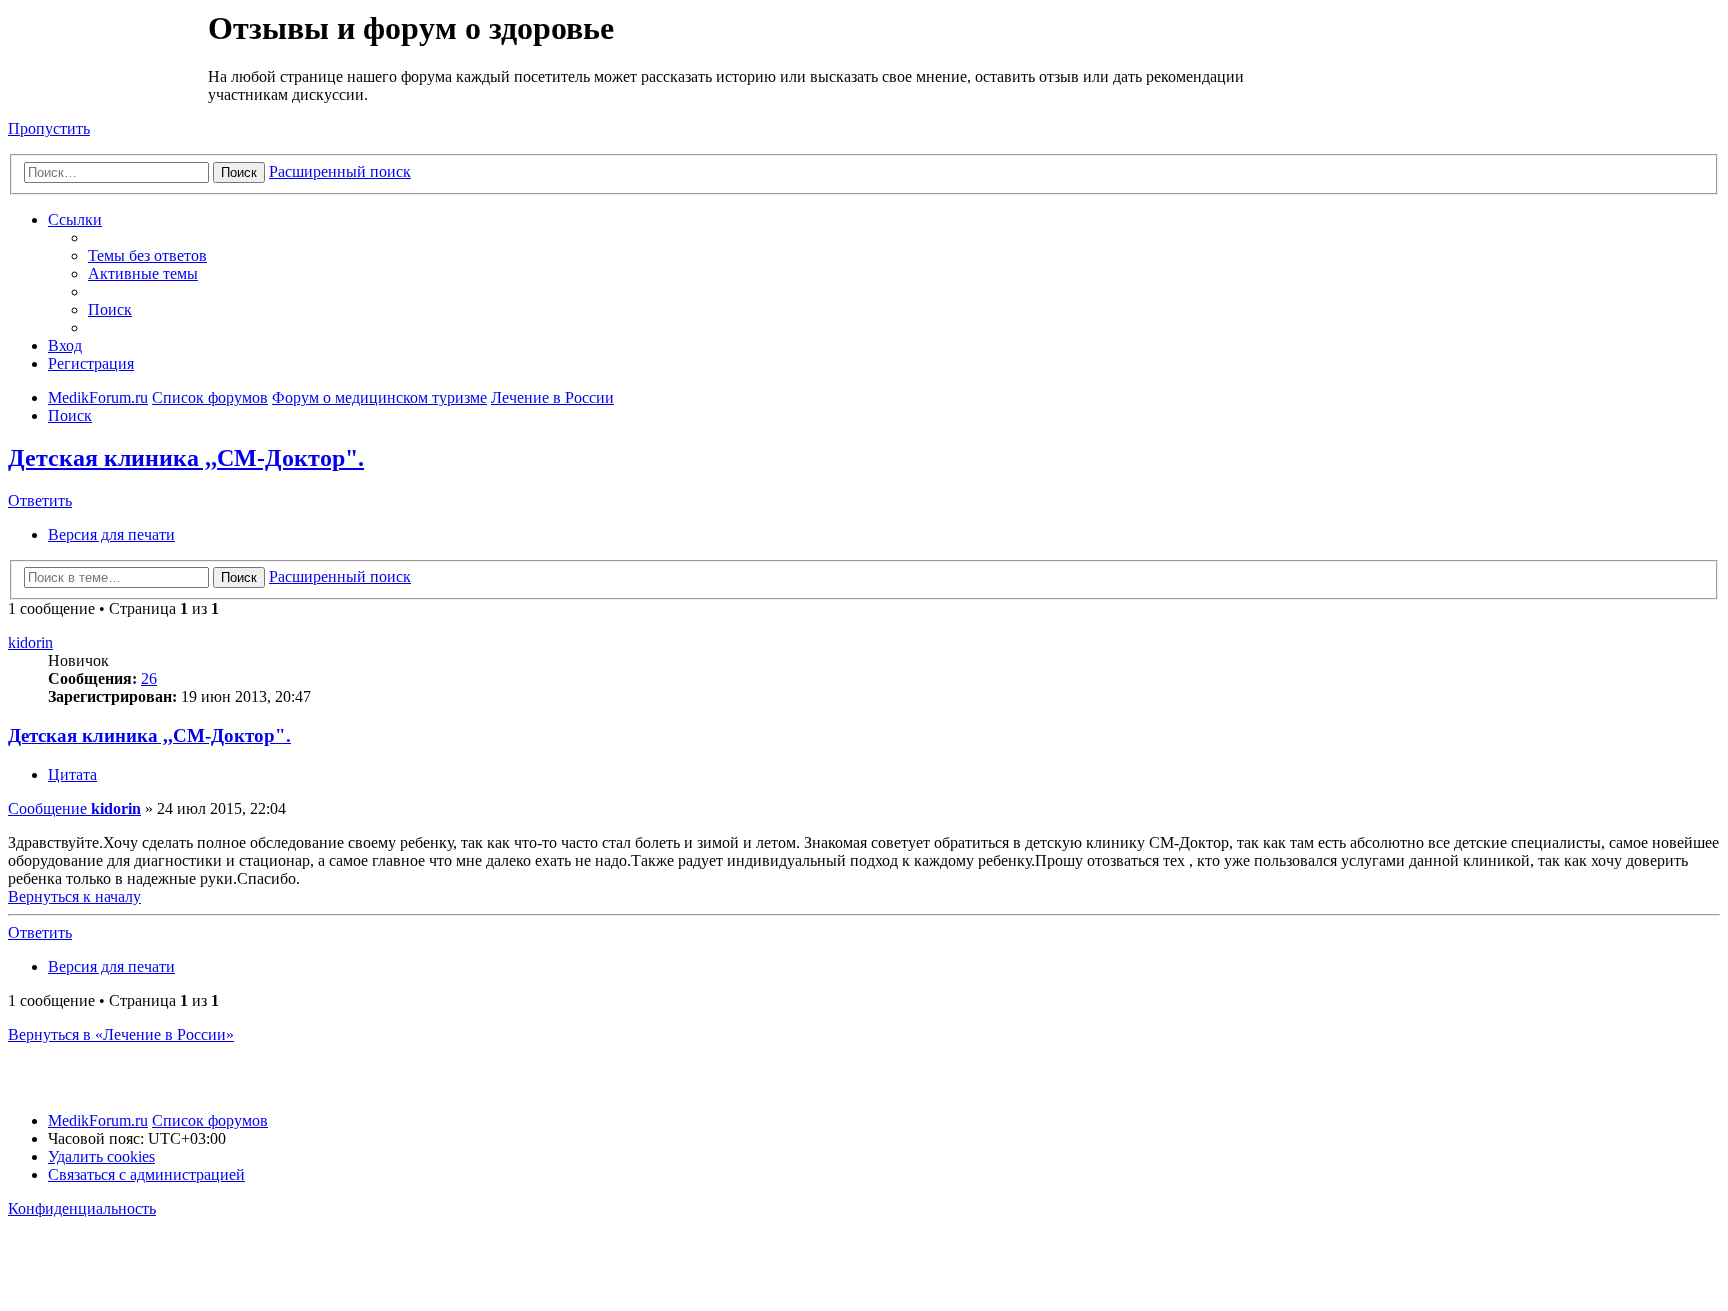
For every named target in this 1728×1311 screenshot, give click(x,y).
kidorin (30, 642)
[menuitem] (147, 255)
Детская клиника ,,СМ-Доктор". (186, 458)
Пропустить (49, 128)
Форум (106, 55)
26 (149, 678)
